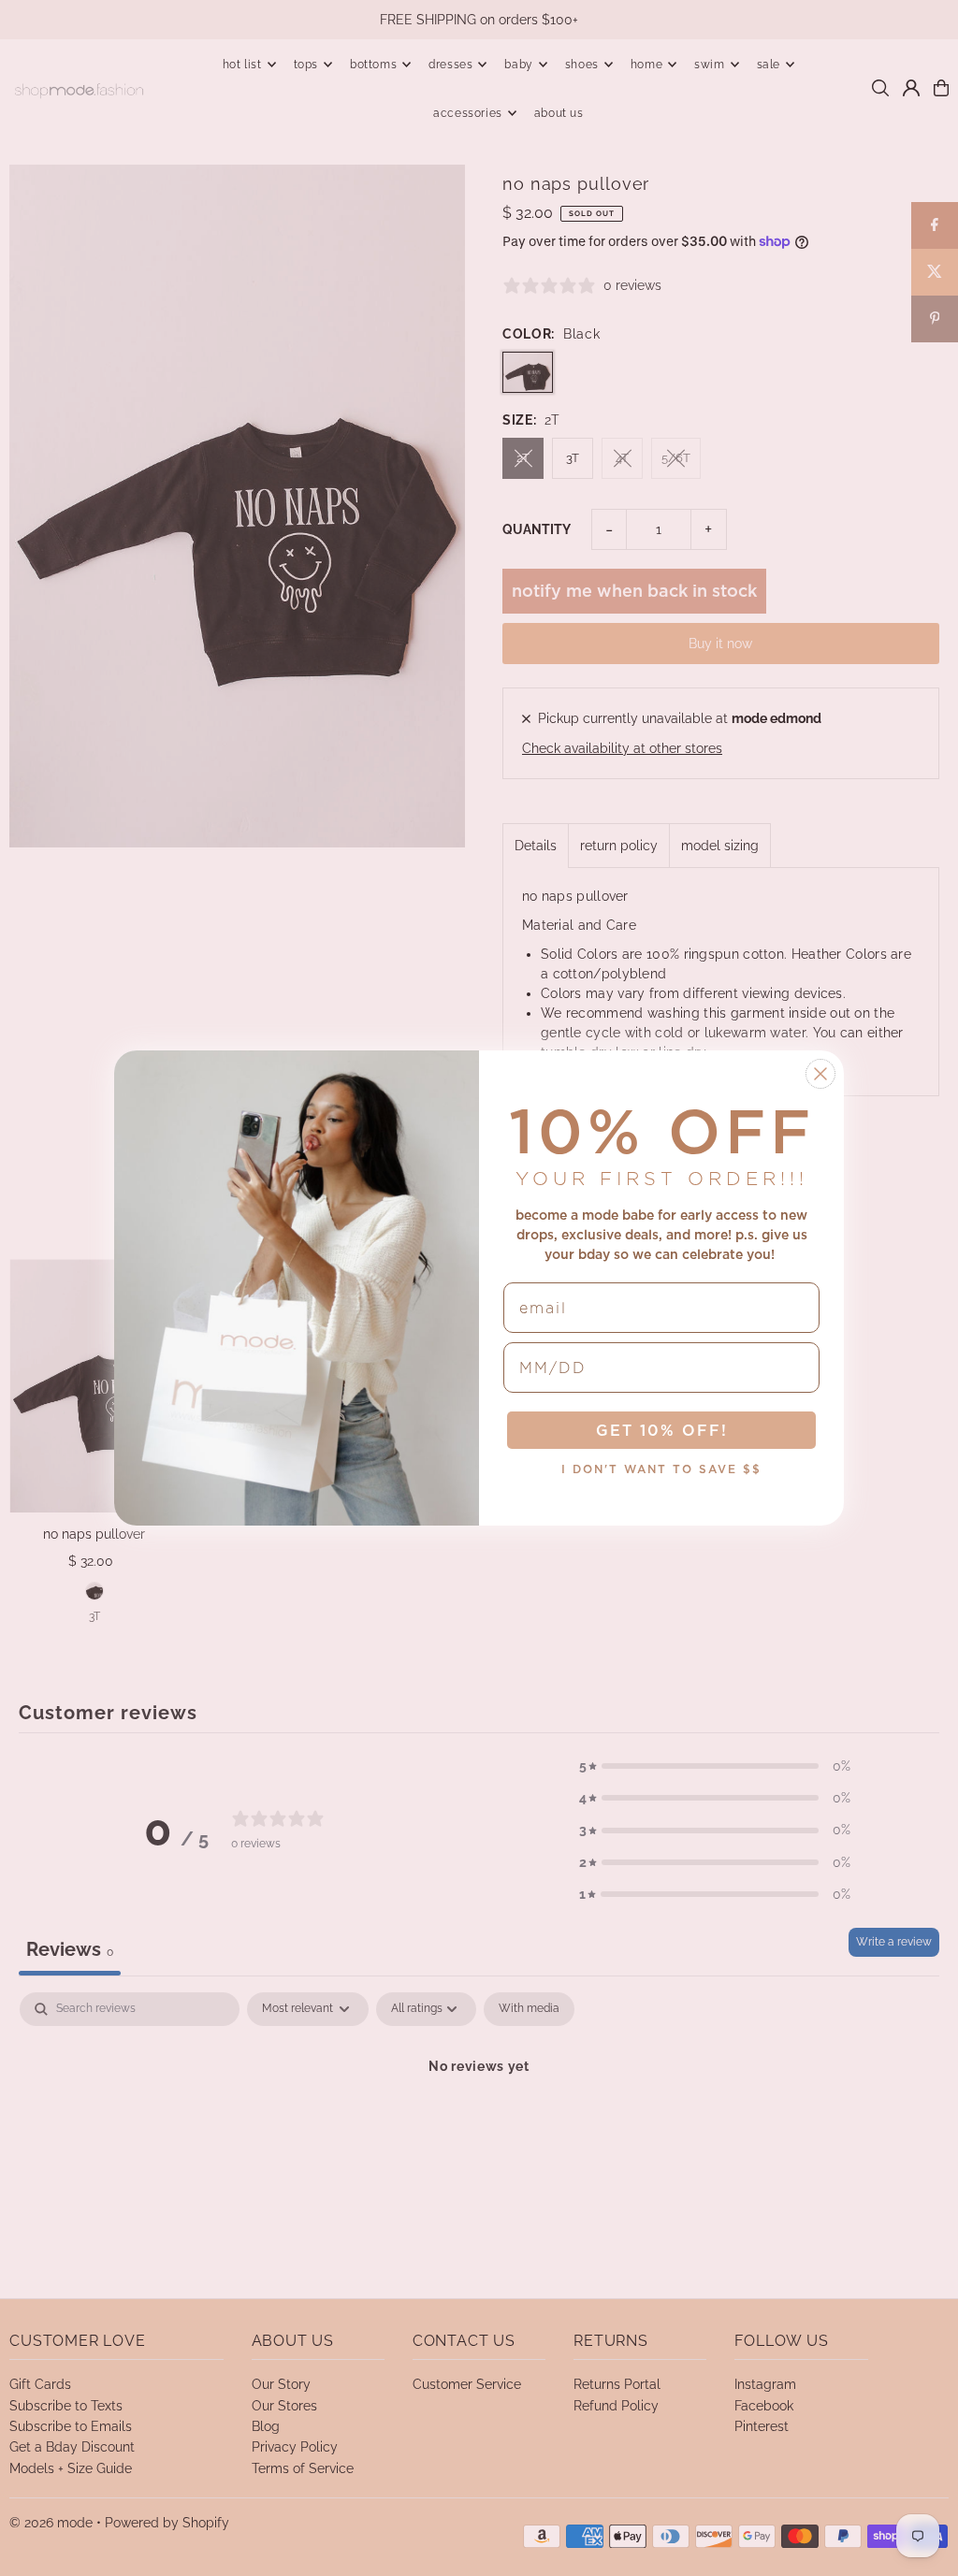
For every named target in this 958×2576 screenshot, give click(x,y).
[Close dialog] (820, 1074)
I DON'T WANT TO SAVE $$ (661, 1469)
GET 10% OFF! (662, 1430)
